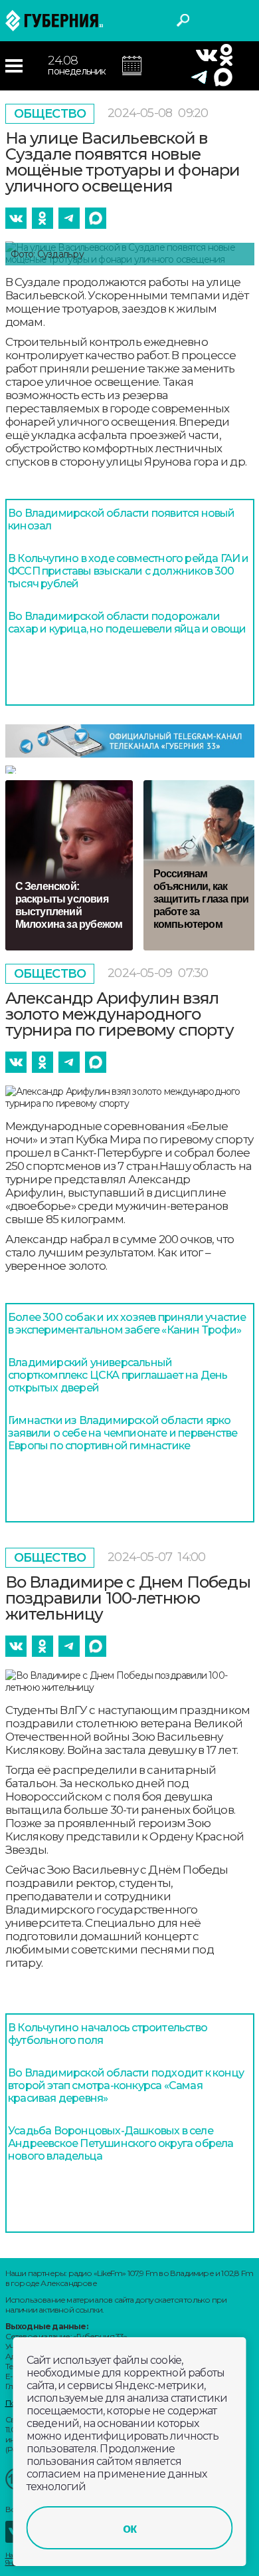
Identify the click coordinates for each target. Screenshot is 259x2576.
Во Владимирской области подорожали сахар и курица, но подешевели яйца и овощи (127, 623)
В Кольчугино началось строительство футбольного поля (108, 2034)
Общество (50, 114)
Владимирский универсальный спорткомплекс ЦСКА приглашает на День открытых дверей (118, 1375)
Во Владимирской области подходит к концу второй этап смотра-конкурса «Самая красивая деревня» (126, 2085)
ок (129, 2528)
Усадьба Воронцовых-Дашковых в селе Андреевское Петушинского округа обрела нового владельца (121, 2143)
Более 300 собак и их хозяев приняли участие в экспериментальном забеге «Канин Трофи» (127, 1324)
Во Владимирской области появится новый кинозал (122, 519)
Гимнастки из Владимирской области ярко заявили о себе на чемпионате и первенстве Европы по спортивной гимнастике (123, 1433)
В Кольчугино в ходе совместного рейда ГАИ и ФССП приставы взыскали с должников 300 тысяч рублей (129, 571)
